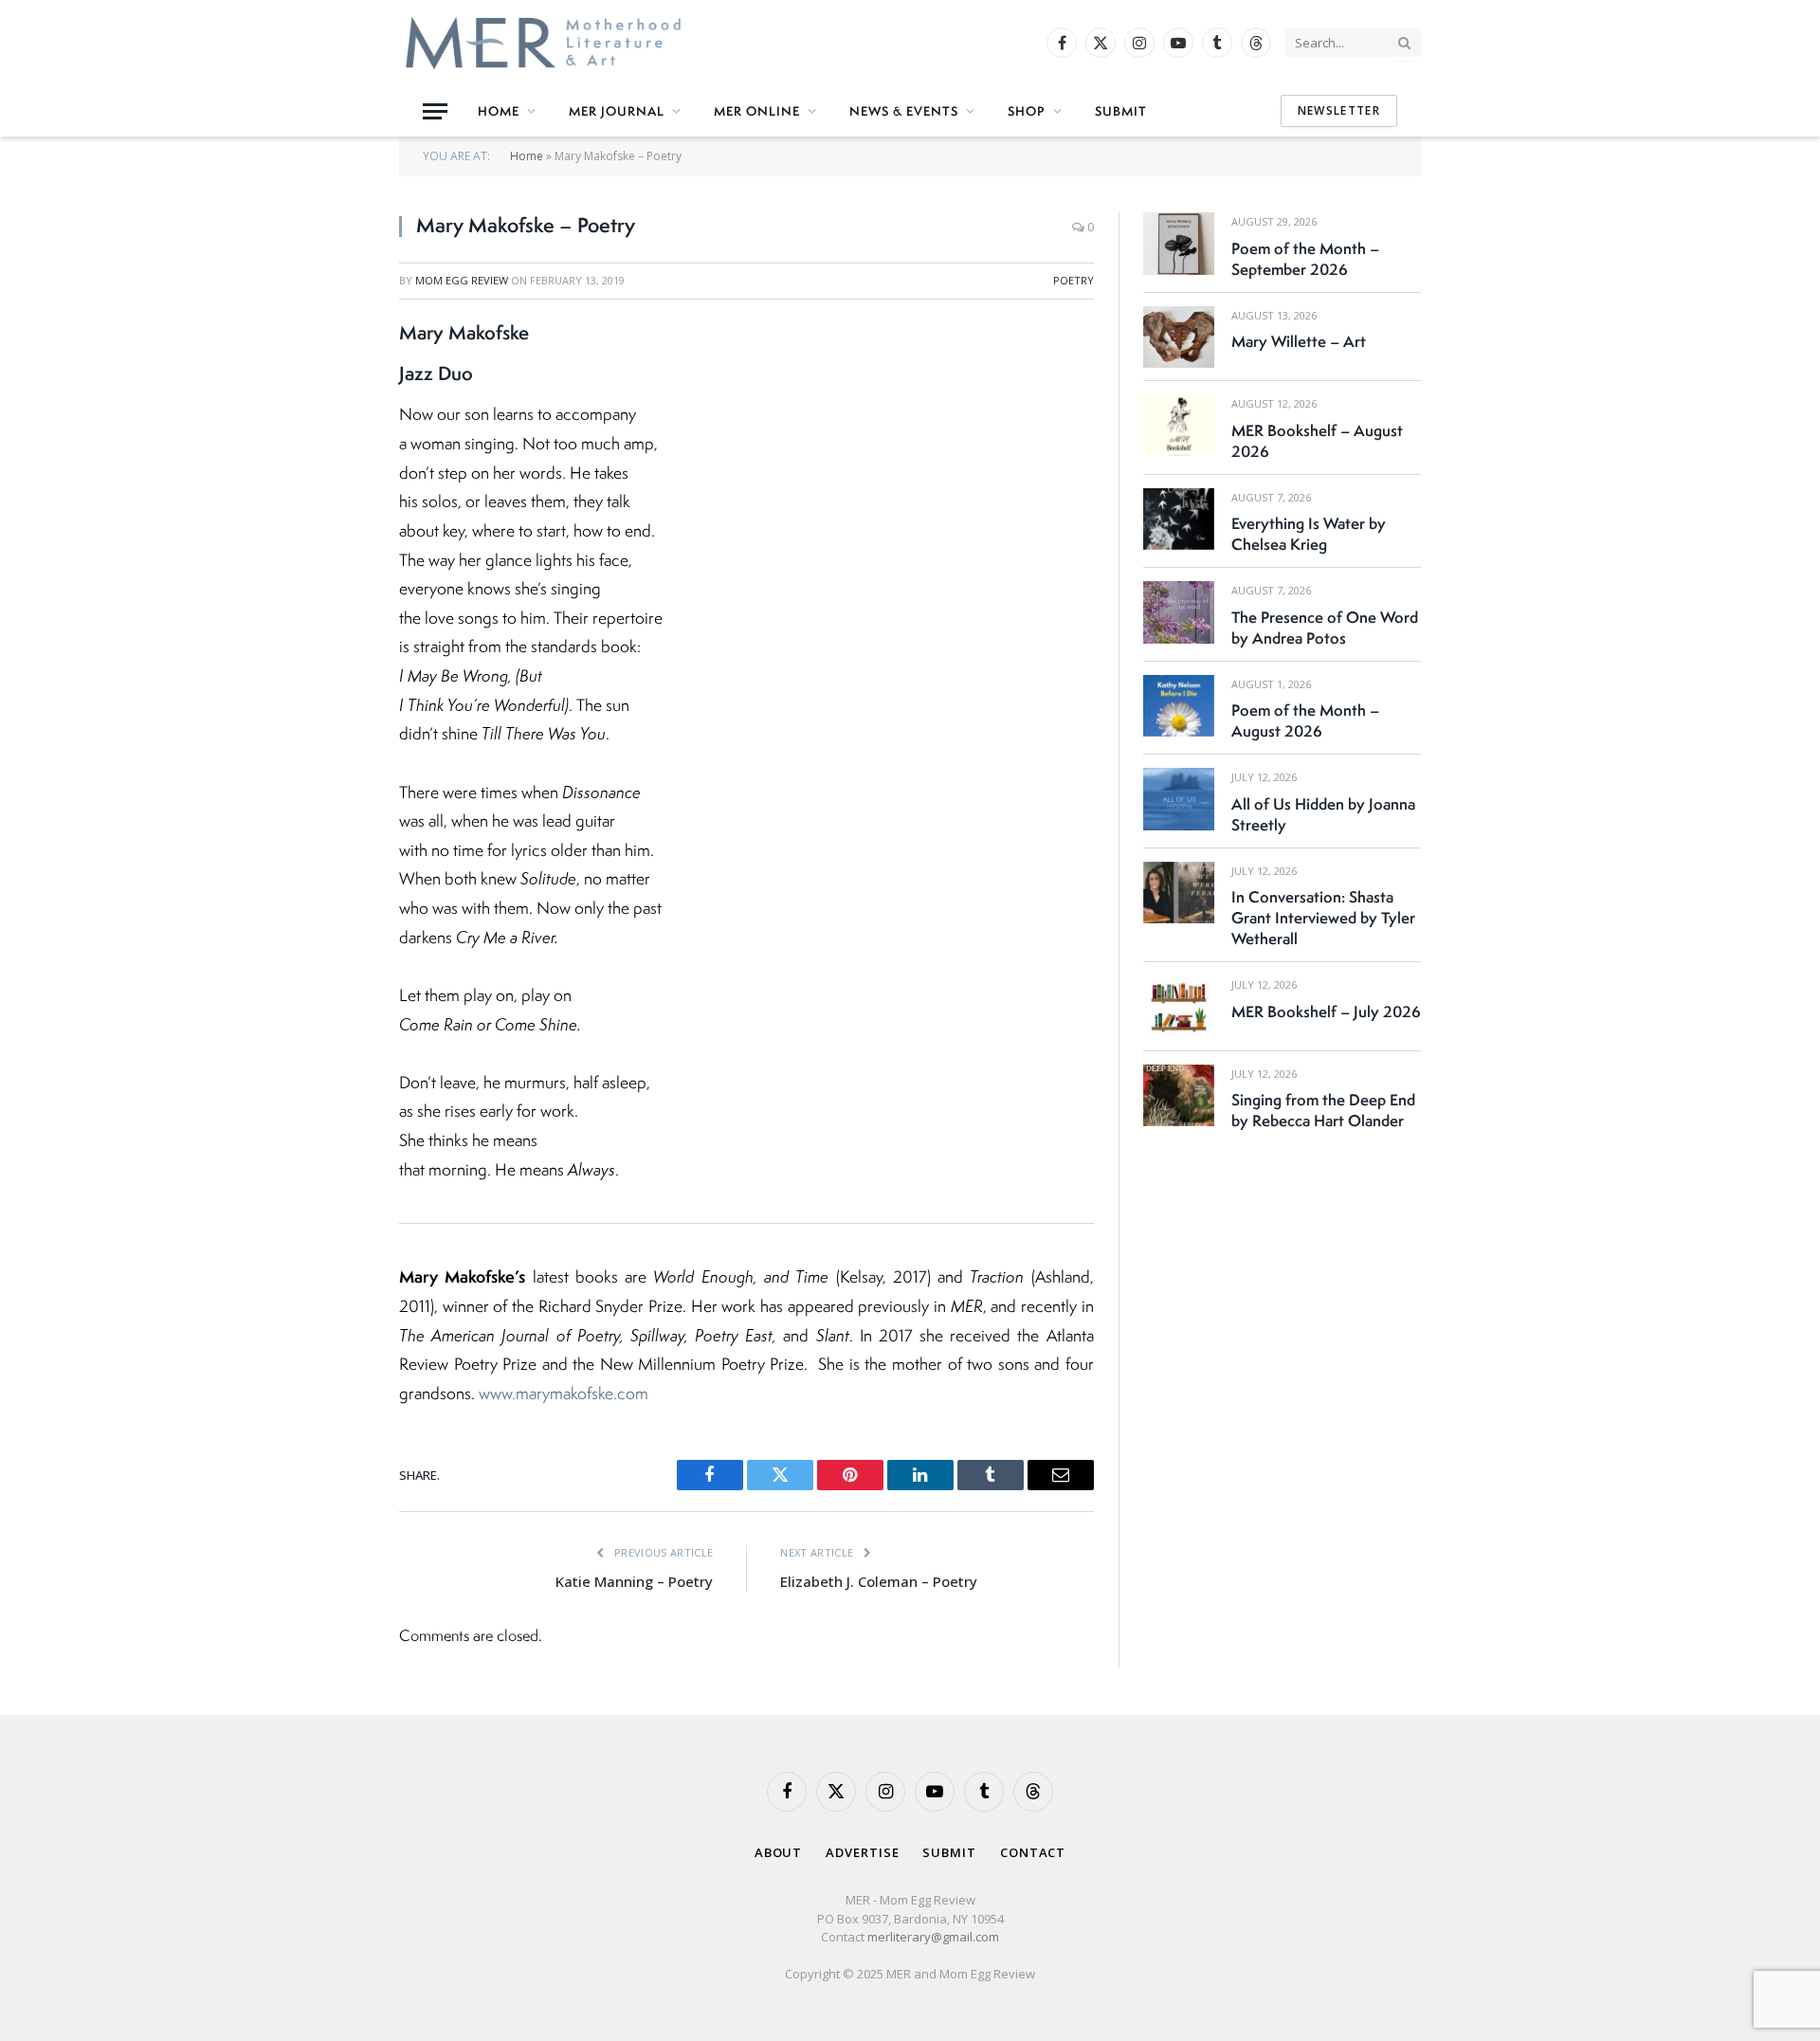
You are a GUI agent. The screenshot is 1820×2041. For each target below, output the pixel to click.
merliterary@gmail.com (933, 1937)
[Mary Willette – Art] (1179, 337)
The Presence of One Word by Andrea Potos (1325, 628)
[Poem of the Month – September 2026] (1179, 243)
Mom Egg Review (462, 280)
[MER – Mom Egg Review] (543, 43)
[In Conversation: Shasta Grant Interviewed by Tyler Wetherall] (1179, 893)
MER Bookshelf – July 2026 (1326, 1011)
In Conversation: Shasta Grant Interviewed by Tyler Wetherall (1323, 918)
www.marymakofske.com (562, 1393)
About (779, 1852)
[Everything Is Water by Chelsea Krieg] (1179, 519)
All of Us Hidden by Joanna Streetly (1323, 814)
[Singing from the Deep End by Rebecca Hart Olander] (1179, 1095)
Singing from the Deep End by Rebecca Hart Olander (1323, 1110)
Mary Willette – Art (1299, 341)
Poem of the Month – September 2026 (1305, 259)
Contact (1033, 1852)
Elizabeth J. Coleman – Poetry (879, 1581)
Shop (1027, 111)
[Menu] (435, 111)
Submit (1121, 111)
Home (499, 111)
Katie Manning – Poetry (634, 1581)
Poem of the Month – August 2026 (1305, 720)
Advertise (862, 1852)
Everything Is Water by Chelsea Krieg (1309, 534)
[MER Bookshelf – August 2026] (1179, 425)
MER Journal (617, 111)
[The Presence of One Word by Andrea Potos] (1179, 612)
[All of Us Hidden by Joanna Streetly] (1179, 799)
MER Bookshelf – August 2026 (1317, 441)
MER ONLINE (757, 111)
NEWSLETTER (1339, 110)
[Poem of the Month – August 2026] (1179, 706)
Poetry (1074, 280)
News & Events (904, 111)
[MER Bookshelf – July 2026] (1179, 1006)
